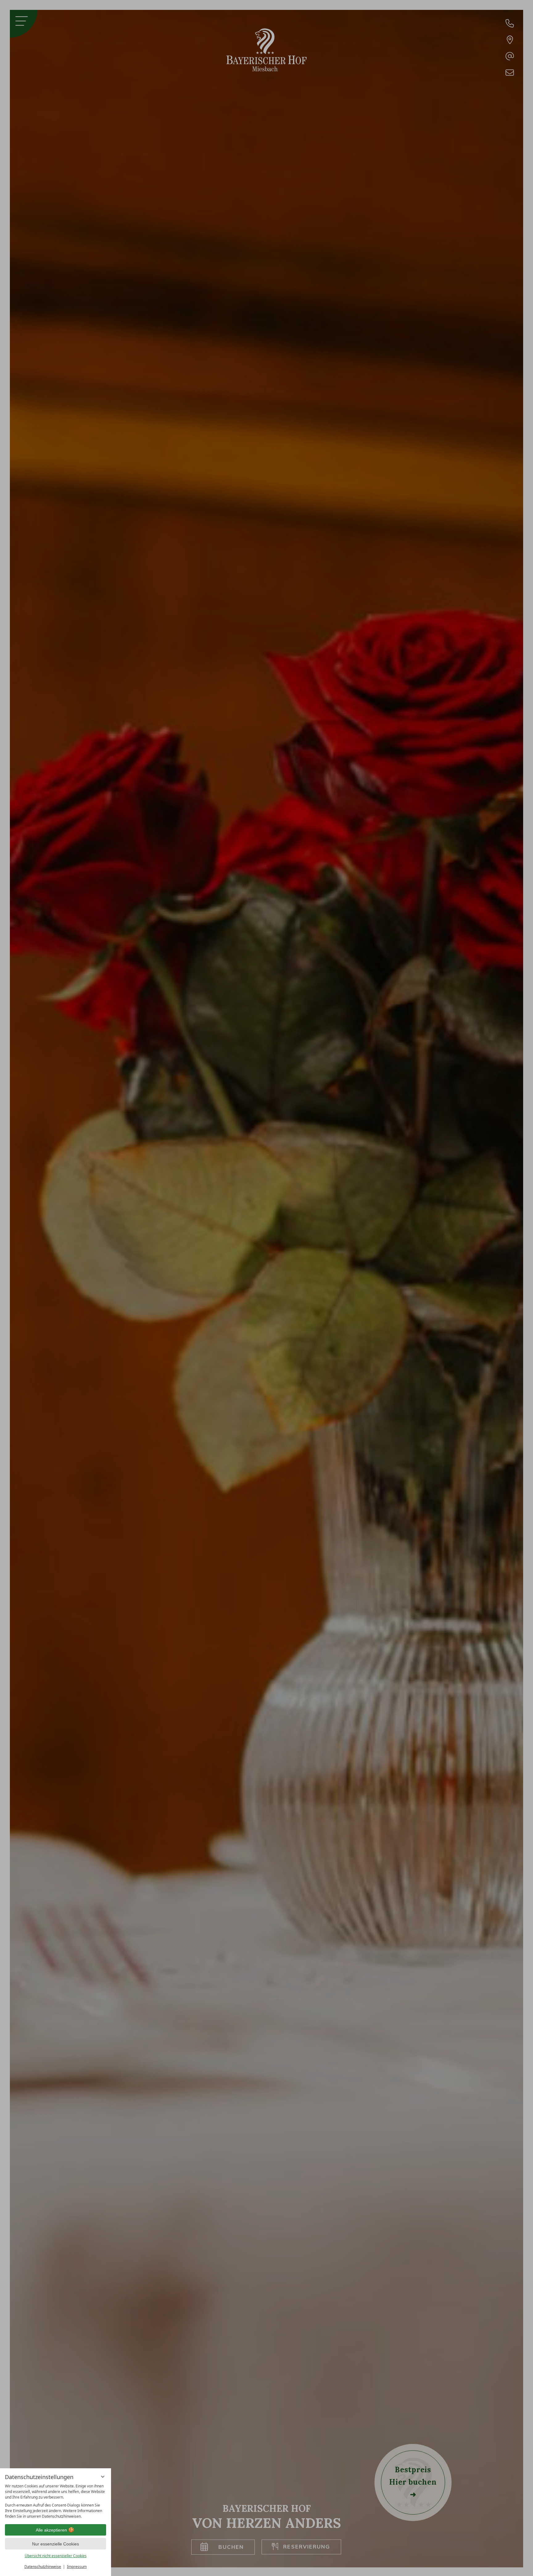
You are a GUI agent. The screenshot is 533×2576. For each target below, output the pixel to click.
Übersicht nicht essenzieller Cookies (56, 2556)
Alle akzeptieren (51, 2530)
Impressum (77, 2567)
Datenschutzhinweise (43, 2567)
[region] (56, 2501)
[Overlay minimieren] (103, 2477)
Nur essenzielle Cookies (56, 2544)
